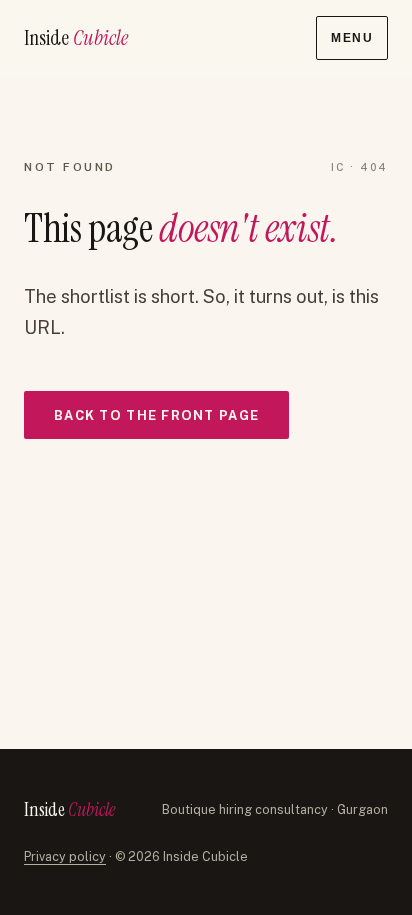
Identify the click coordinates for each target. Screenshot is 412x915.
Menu (352, 38)
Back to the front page (156, 415)
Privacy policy (65, 856)
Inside (76, 37)
